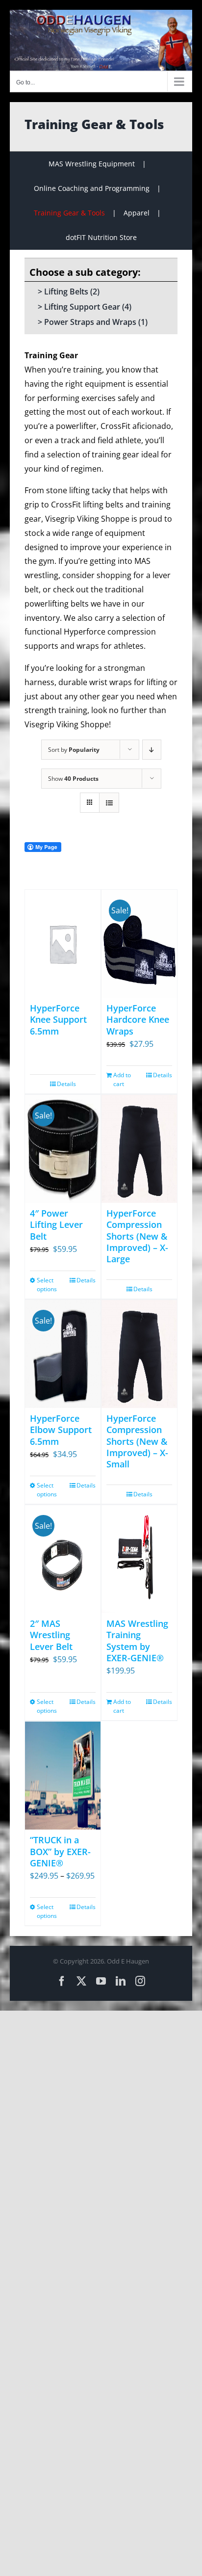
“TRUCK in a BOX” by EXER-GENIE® (60, 1851)
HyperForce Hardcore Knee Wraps (138, 1020)
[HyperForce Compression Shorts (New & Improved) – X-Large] (139, 1149)
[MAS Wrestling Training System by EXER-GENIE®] (139, 1559)
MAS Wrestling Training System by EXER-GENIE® (137, 1641)
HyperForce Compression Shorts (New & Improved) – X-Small (137, 1441)
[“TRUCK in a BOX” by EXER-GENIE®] (63, 1776)
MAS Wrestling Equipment (92, 164)
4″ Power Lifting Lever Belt (56, 1225)
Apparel (137, 213)
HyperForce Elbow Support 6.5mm (61, 1430)
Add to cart (122, 1079)
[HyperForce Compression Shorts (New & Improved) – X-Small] (139, 1354)
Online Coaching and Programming (92, 188)
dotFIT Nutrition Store (101, 237)
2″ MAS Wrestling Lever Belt (51, 1635)
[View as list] (109, 803)
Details (66, 1084)
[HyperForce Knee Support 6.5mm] (63, 944)
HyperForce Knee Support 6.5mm (58, 1020)
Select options (47, 1285)
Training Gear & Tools (69, 213)
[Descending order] (152, 750)
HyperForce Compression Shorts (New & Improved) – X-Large (137, 1236)
